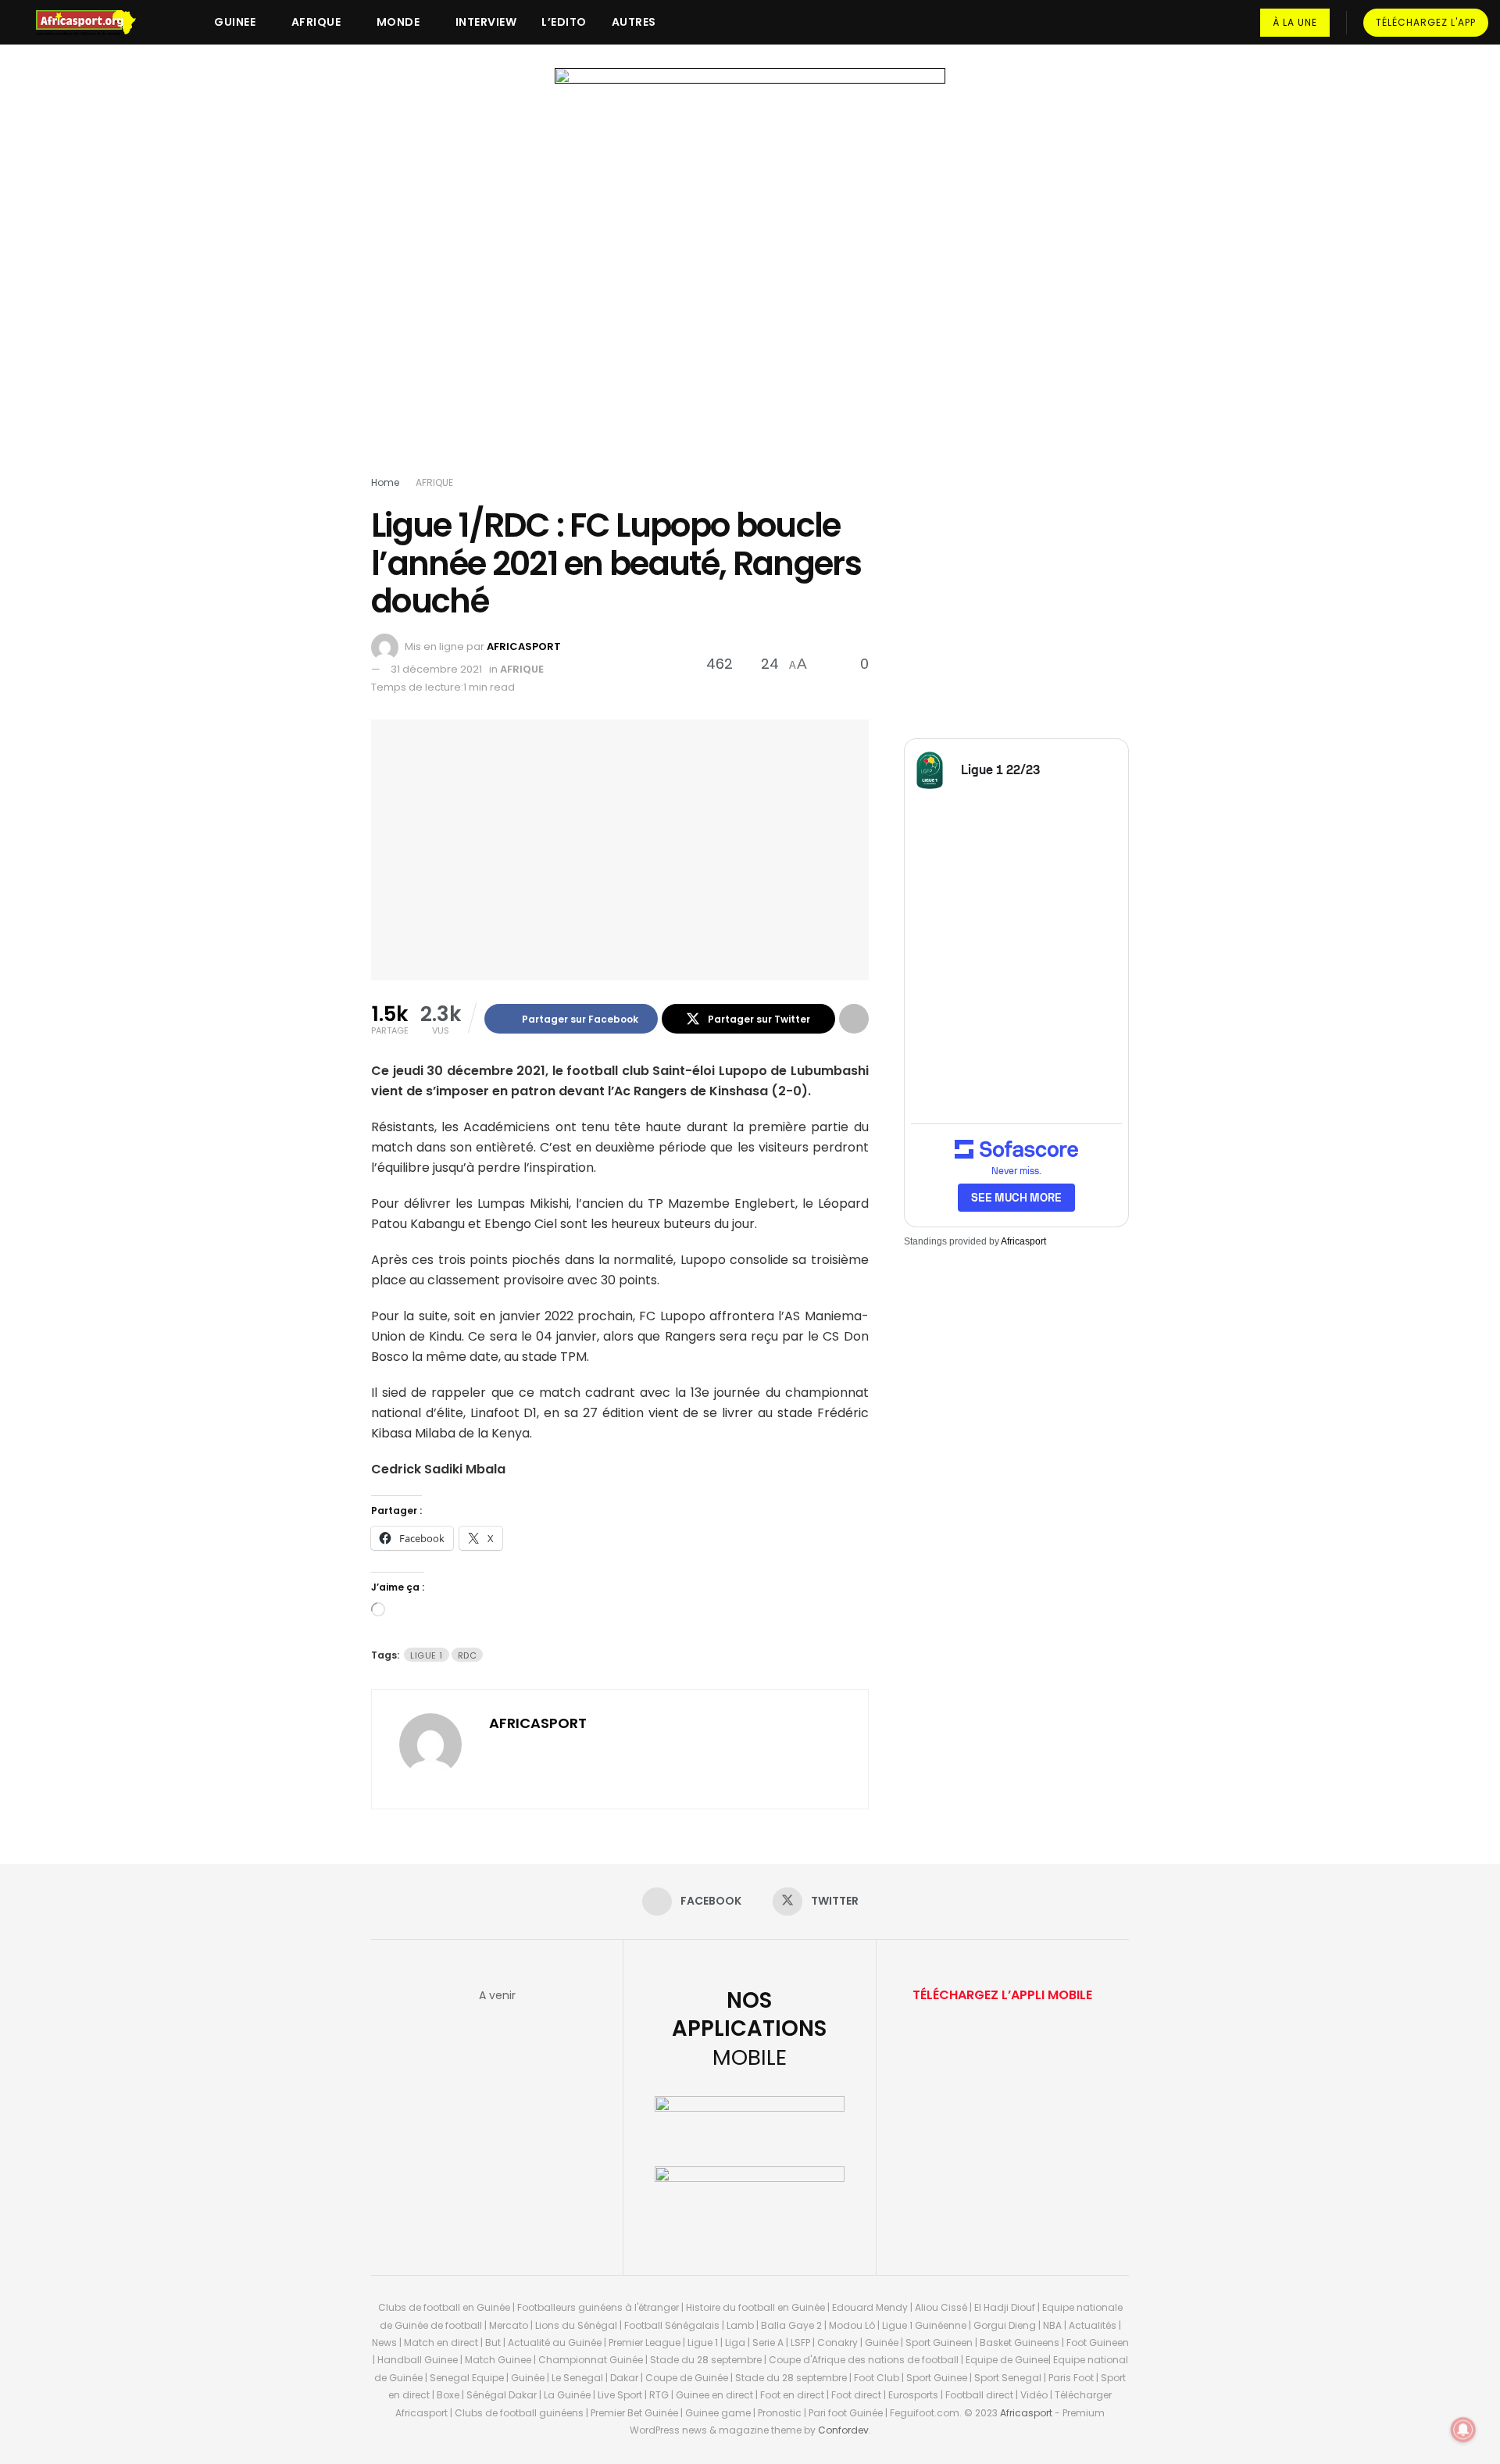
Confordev (843, 2430)
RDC (468, 1655)
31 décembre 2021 (436, 669)
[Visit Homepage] (93, 23)
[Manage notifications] (1463, 2430)
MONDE (398, 22)
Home (385, 482)
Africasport (1023, 1241)
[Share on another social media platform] (854, 1019)
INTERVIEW (486, 22)
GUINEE (235, 22)
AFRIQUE (316, 22)
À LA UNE (1295, 22)
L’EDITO (564, 22)
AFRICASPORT (524, 646)
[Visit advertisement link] (750, 275)
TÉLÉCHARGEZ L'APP (1426, 22)
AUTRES (634, 22)
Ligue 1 (427, 1655)
